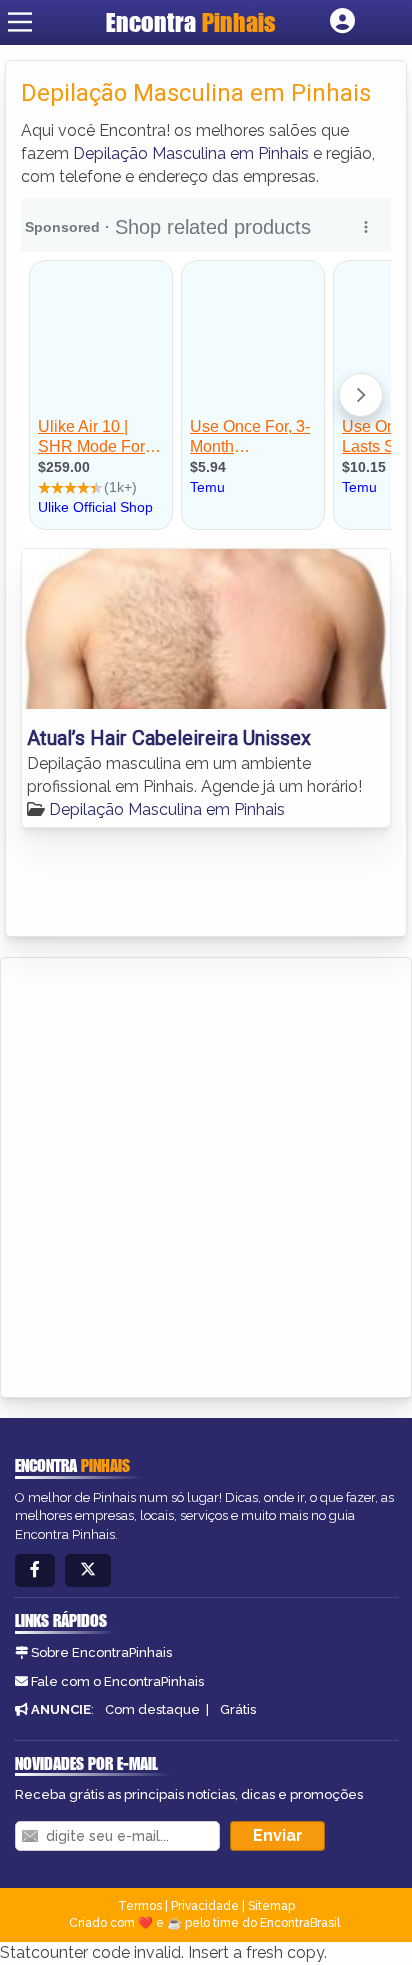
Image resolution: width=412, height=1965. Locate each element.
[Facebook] (35, 1570)
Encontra (191, 22)
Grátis (238, 1709)
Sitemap (271, 1906)
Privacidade (205, 1906)
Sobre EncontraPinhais (101, 1652)
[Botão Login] (342, 22)
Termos (140, 1906)
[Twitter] (88, 1570)
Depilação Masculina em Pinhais (191, 153)
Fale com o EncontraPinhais (117, 1681)
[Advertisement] (206, 1174)
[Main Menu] (20, 22)
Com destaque (152, 1709)
